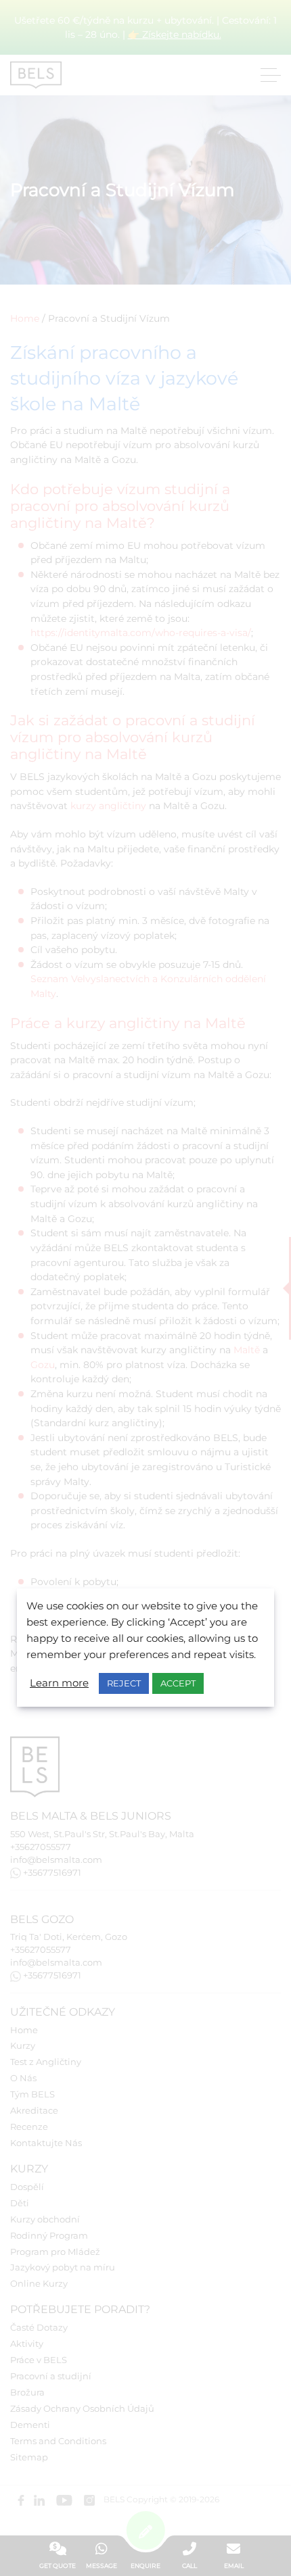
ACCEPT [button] (178, 1683)
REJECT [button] (124, 1683)
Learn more (59, 1683)
